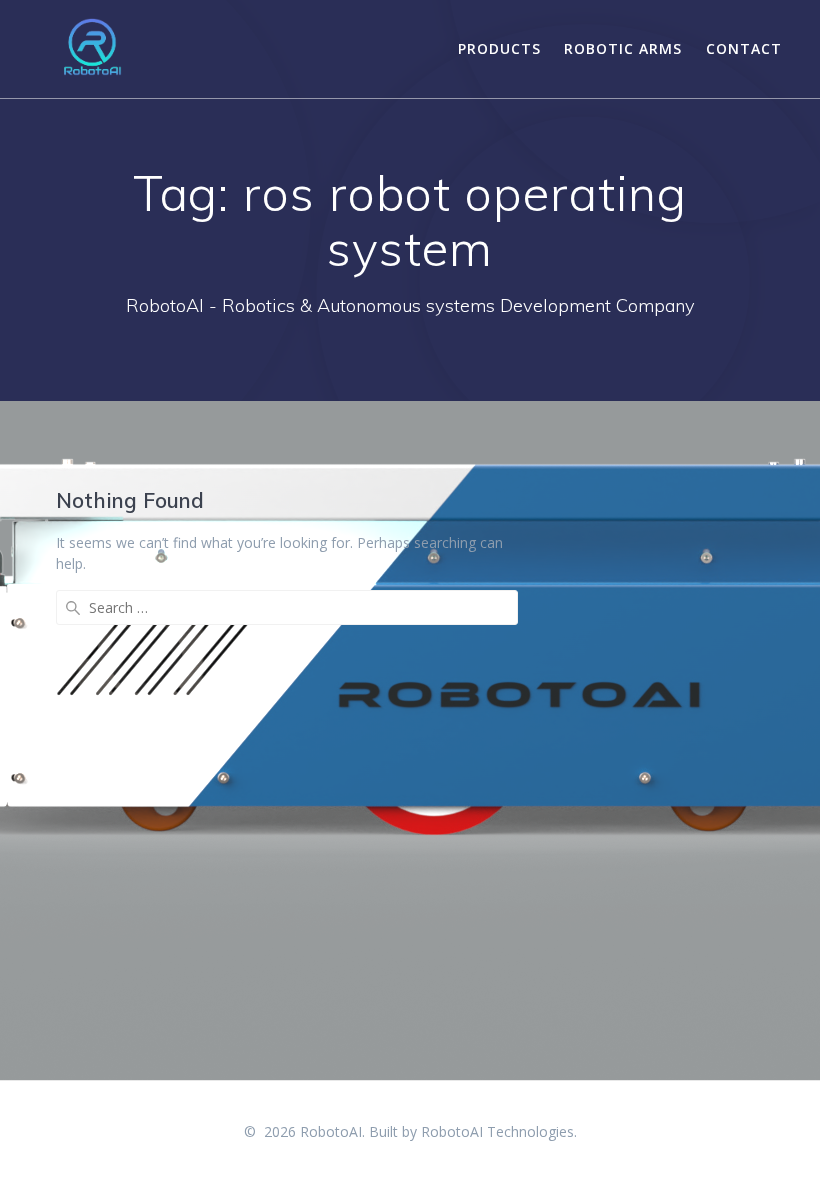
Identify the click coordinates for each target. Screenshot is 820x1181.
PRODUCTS (499, 48)
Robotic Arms (623, 48)
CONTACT (744, 48)
